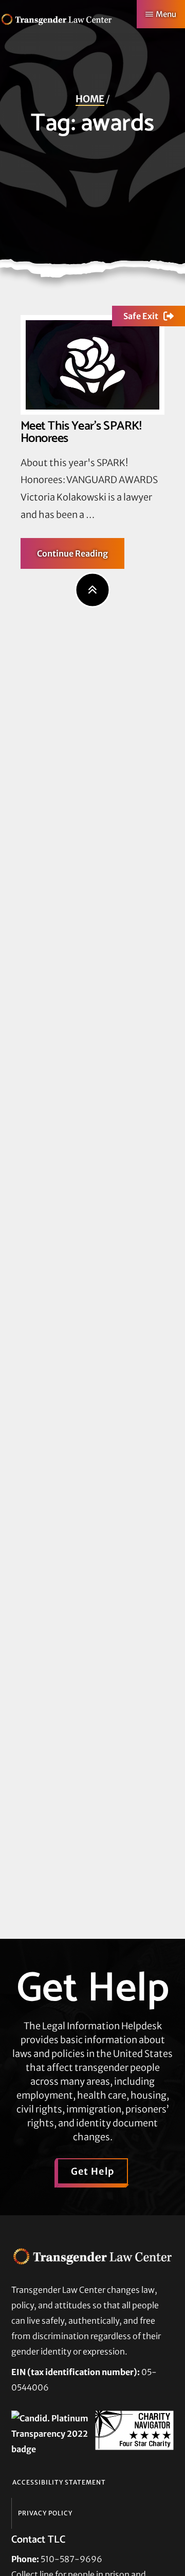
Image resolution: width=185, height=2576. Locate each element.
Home (90, 99)
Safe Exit (141, 316)
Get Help (93, 2171)
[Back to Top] (93, 590)
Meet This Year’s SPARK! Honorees (81, 433)
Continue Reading (81, 558)
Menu (166, 14)
